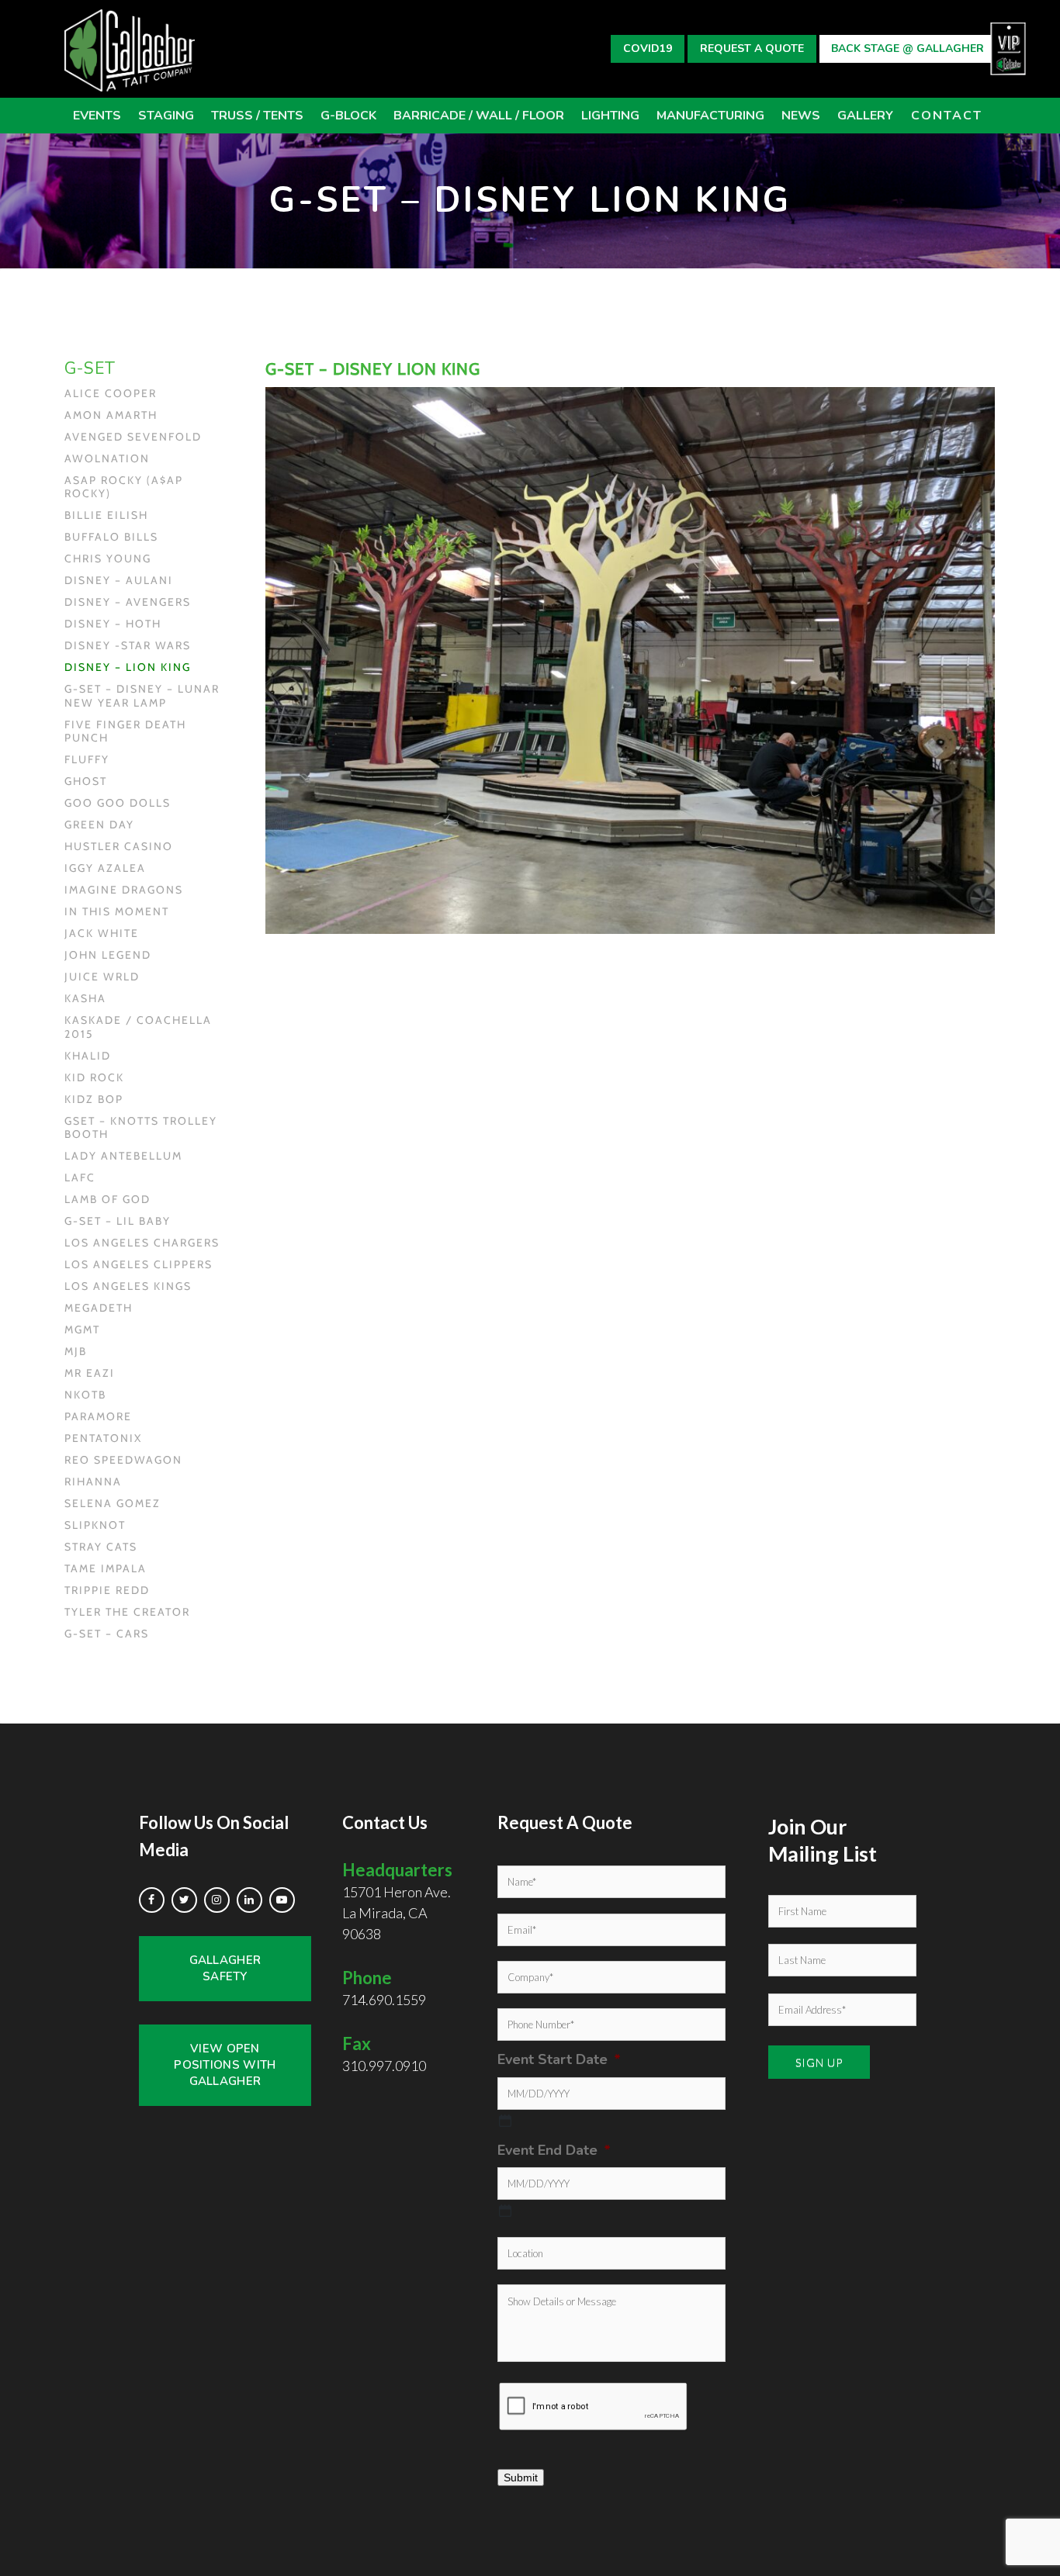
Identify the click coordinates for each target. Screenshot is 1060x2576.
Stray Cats (101, 1547)
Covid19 (648, 48)
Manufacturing (710, 116)
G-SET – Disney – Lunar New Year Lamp (142, 696)
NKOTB (85, 1395)
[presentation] (593, 2407)
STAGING (166, 116)
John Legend (108, 955)
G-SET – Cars (107, 1634)
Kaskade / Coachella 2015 (138, 1027)
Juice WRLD (102, 977)
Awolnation (107, 459)
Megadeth (99, 1308)
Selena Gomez (113, 1504)
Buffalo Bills (111, 537)
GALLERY (865, 116)
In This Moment (117, 912)
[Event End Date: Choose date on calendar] (505, 2211)
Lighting (610, 116)
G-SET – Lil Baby (118, 1221)
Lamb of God (107, 1200)
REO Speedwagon (123, 1460)
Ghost (86, 781)
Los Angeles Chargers (142, 1243)
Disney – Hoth (113, 624)
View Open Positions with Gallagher (225, 2065)
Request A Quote (752, 48)
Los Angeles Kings (128, 1286)
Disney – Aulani (119, 581)
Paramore (98, 1417)
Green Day (99, 825)
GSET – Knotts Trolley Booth (141, 1128)
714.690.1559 (384, 2000)
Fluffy (87, 760)
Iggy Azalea (105, 868)
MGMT (82, 1330)
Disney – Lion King (128, 667)
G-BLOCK (348, 116)
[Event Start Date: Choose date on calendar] (505, 2121)
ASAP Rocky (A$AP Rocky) (124, 488)
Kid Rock (94, 1078)
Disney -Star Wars (128, 646)
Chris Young (108, 559)
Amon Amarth (111, 415)
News (801, 116)
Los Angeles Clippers (139, 1265)
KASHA (85, 999)
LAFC (80, 1178)
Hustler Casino (119, 847)
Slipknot (95, 1525)
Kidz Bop (94, 1100)
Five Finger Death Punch (125, 732)
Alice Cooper (111, 394)
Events (97, 116)
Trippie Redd (107, 1591)
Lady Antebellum (123, 1156)
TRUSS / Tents (257, 116)
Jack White (102, 934)
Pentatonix (103, 1438)
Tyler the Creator (127, 1612)
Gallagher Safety (225, 1968)
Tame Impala (106, 1569)
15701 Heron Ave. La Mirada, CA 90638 (397, 1901)
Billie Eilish (106, 515)
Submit (521, 2477)
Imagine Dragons (124, 890)
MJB (76, 1352)
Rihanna (93, 1482)
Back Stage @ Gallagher (908, 48)
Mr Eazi (90, 1373)
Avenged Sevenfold (133, 437)
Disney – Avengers (128, 602)
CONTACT (947, 116)
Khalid (88, 1056)
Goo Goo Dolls (118, 803)
